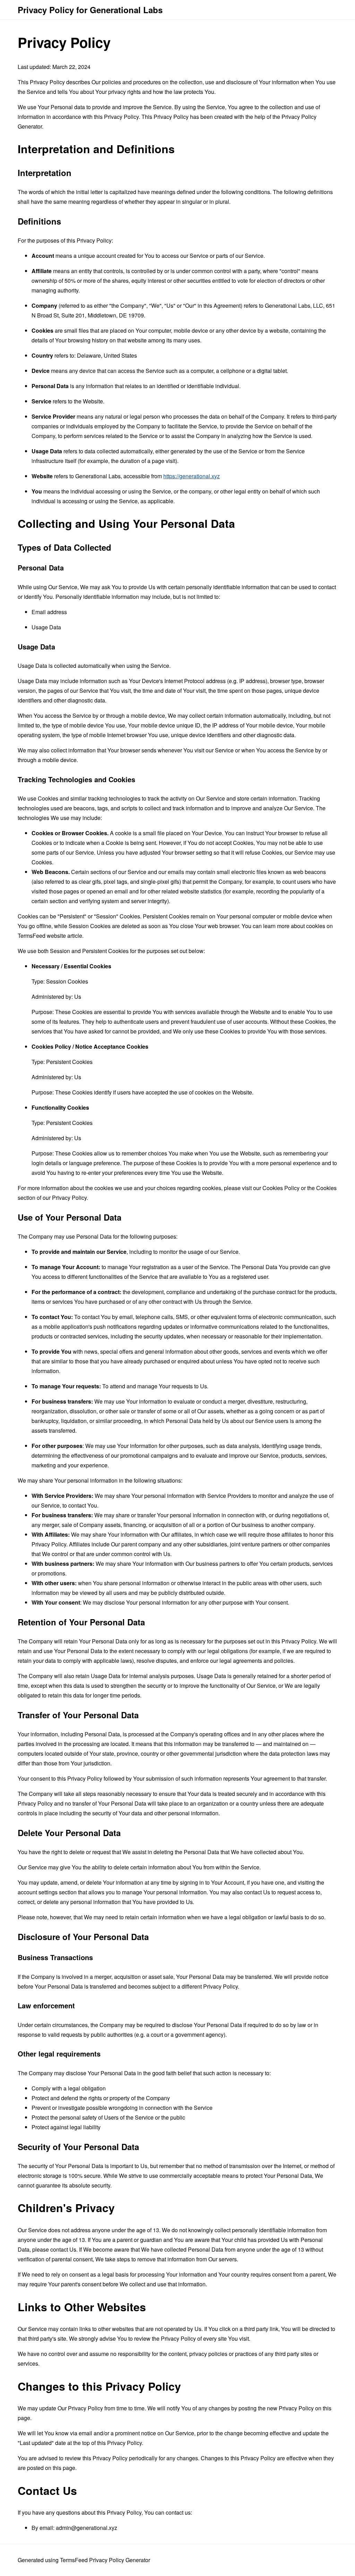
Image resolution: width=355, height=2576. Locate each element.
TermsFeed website (42, 936)
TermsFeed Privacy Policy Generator (105, 2560)
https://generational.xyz (192, 476)
